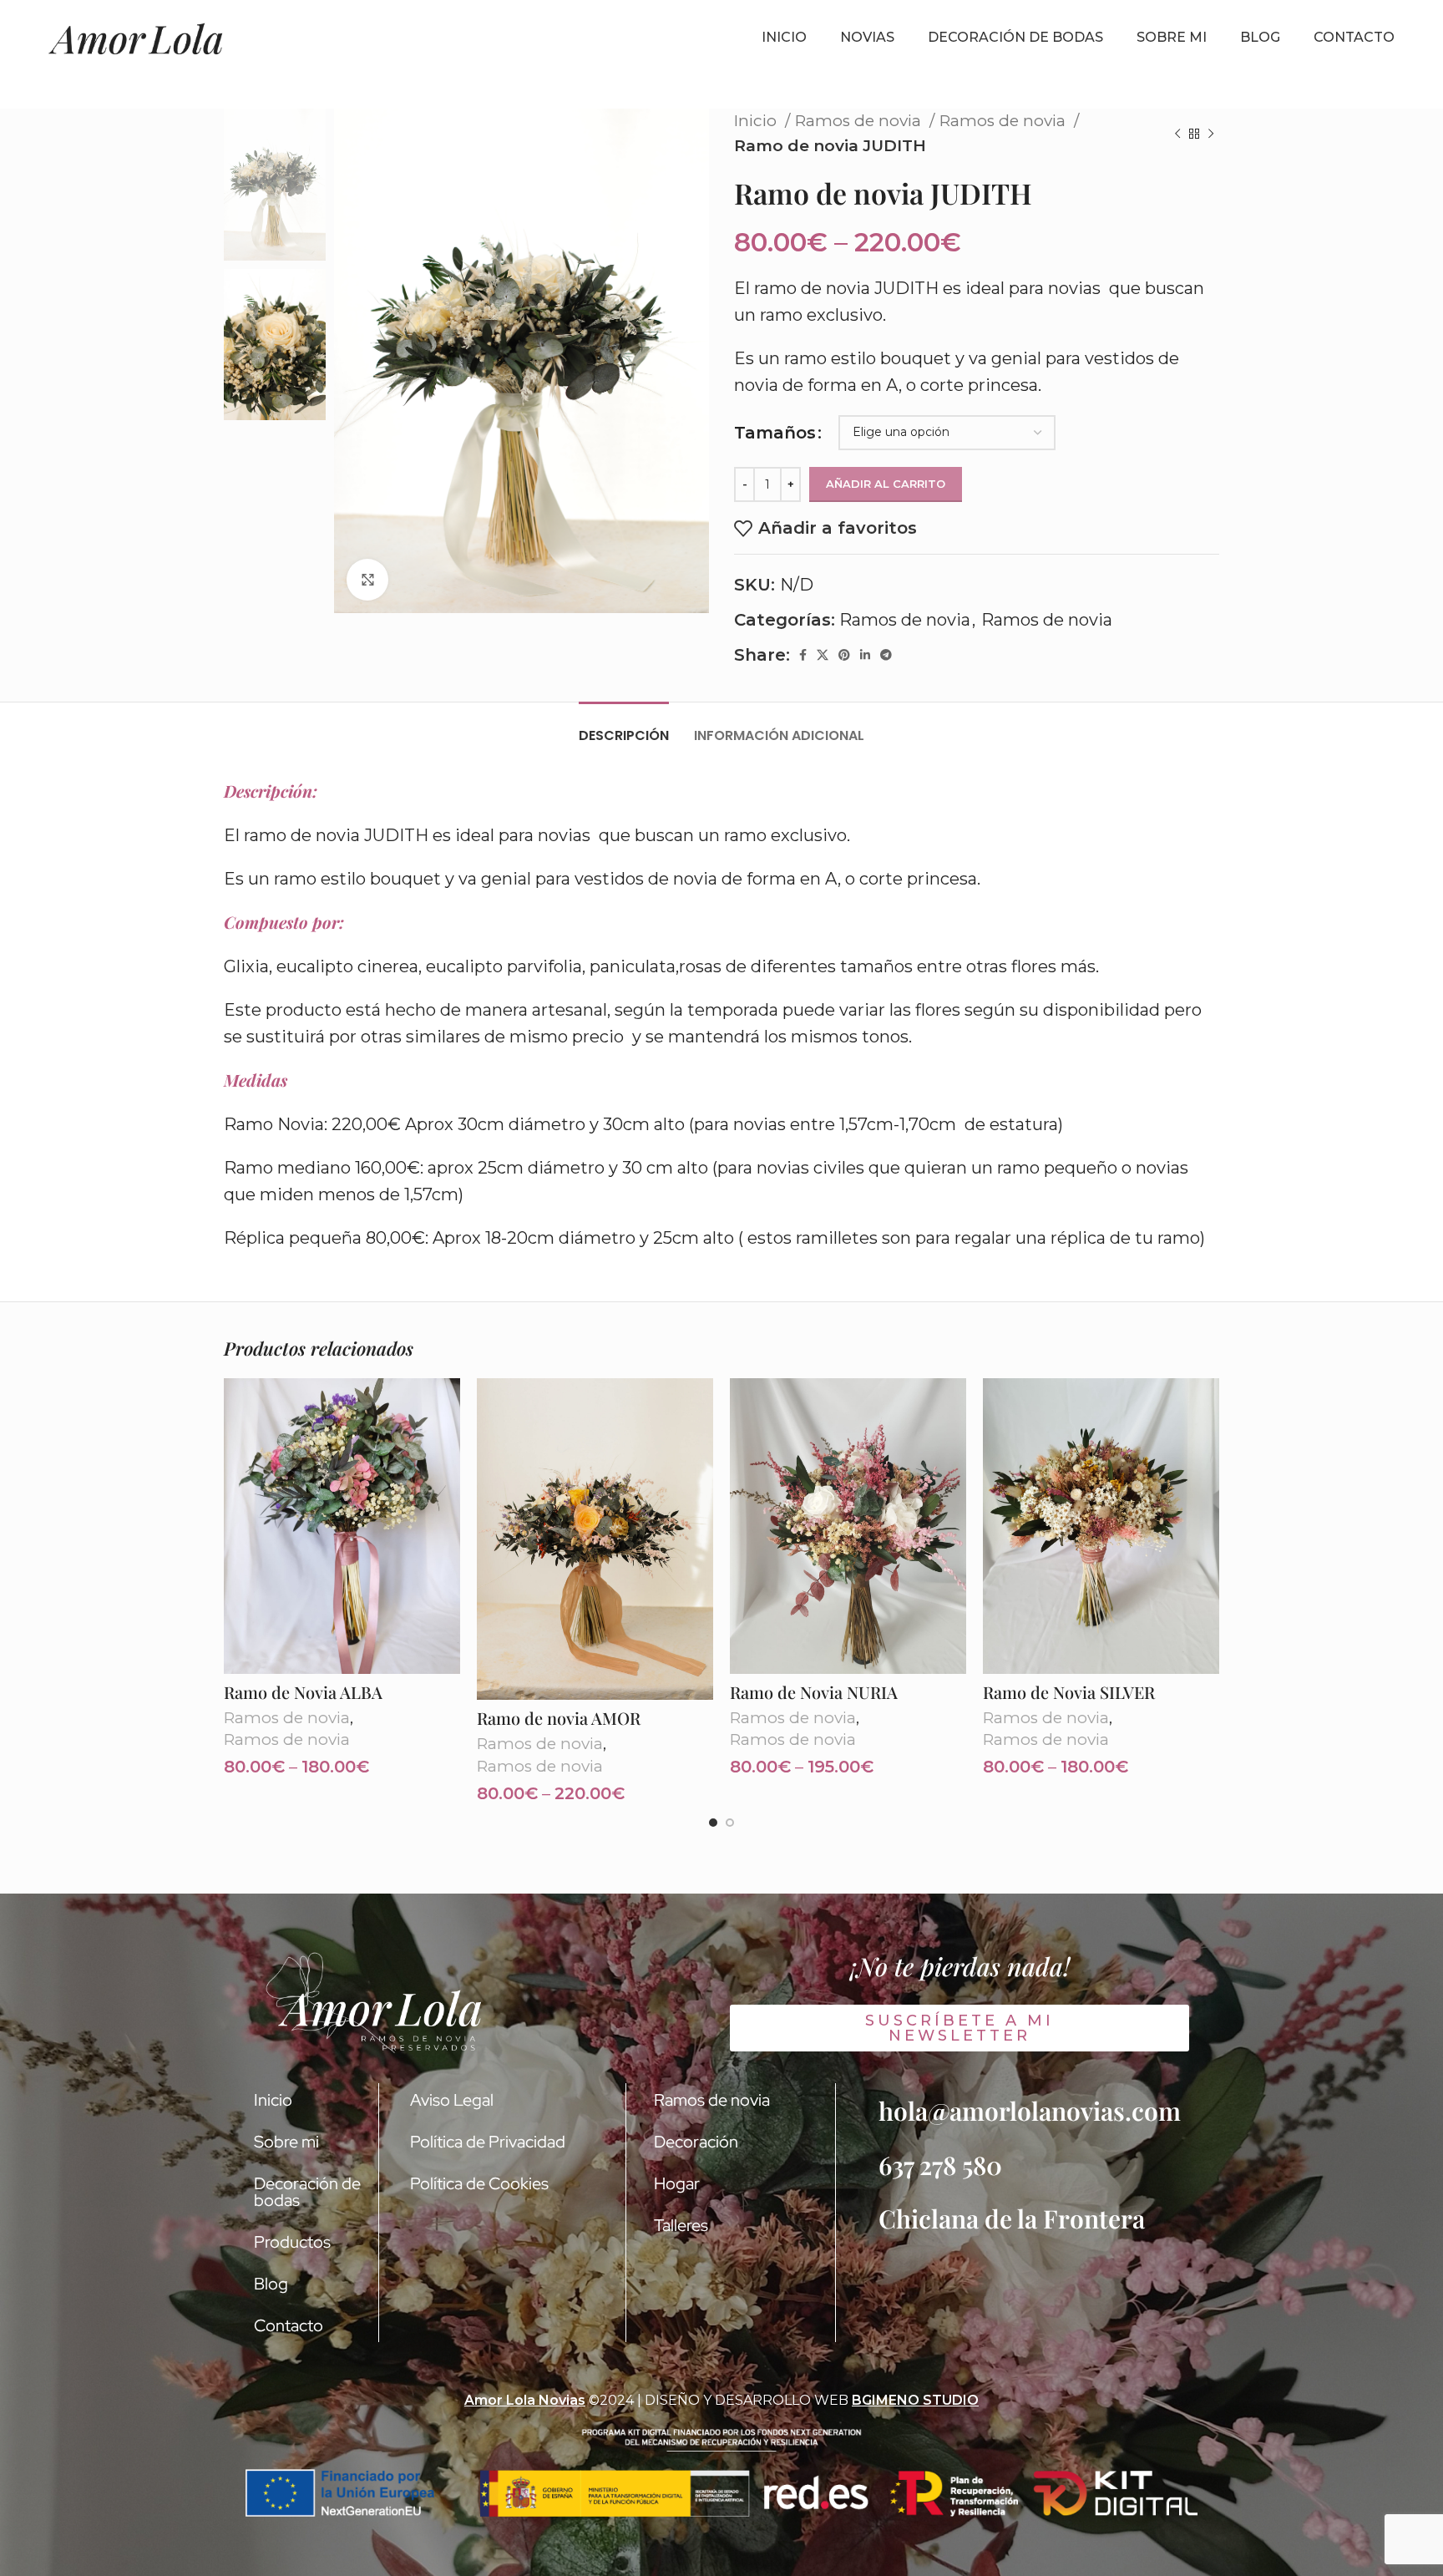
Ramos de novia (860, 121)
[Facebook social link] (803, 655)
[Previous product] (1177, 134)
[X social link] (823, 655)
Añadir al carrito (886, 484)
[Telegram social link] (886, 655)
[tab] (624, 727)
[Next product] (1211, 134)
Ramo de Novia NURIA (814, 1692)
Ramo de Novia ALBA (303, 1692)
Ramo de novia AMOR (559, 1718)
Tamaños (775, 433)
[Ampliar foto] (367, 580)
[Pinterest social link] (844, 655)
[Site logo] (136, 38)
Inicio (757, 121)
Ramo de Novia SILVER (1069, 1692)
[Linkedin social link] (865, 655)
